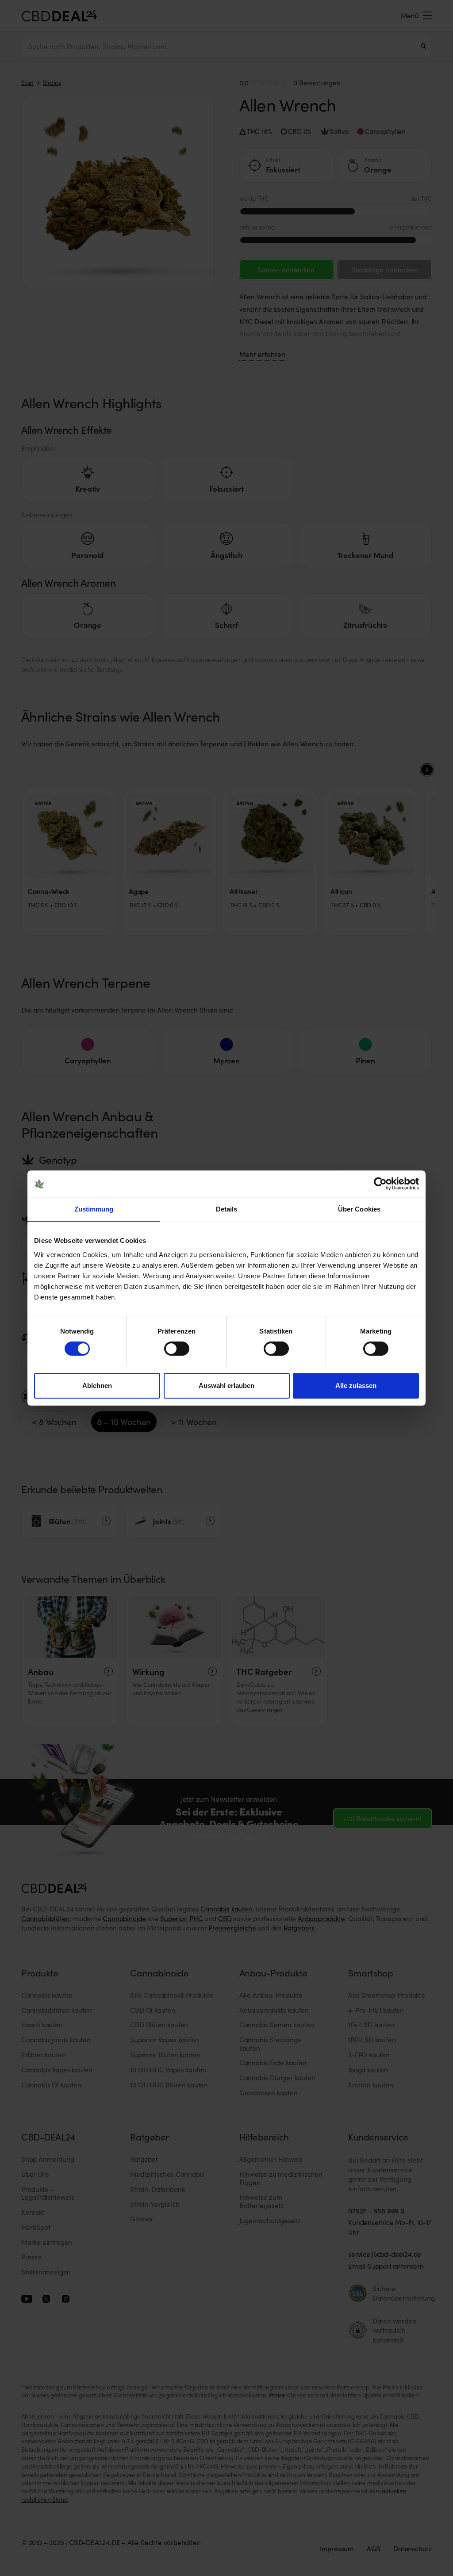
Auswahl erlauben (226, 1385)
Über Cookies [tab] (359, 1209)
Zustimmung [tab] (94, 1209)
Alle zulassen (356, 1385)
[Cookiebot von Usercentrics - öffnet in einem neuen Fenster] (380, 1184)
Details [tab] (227, 1209)
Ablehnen (97, 1385)
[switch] (177, 1349)
